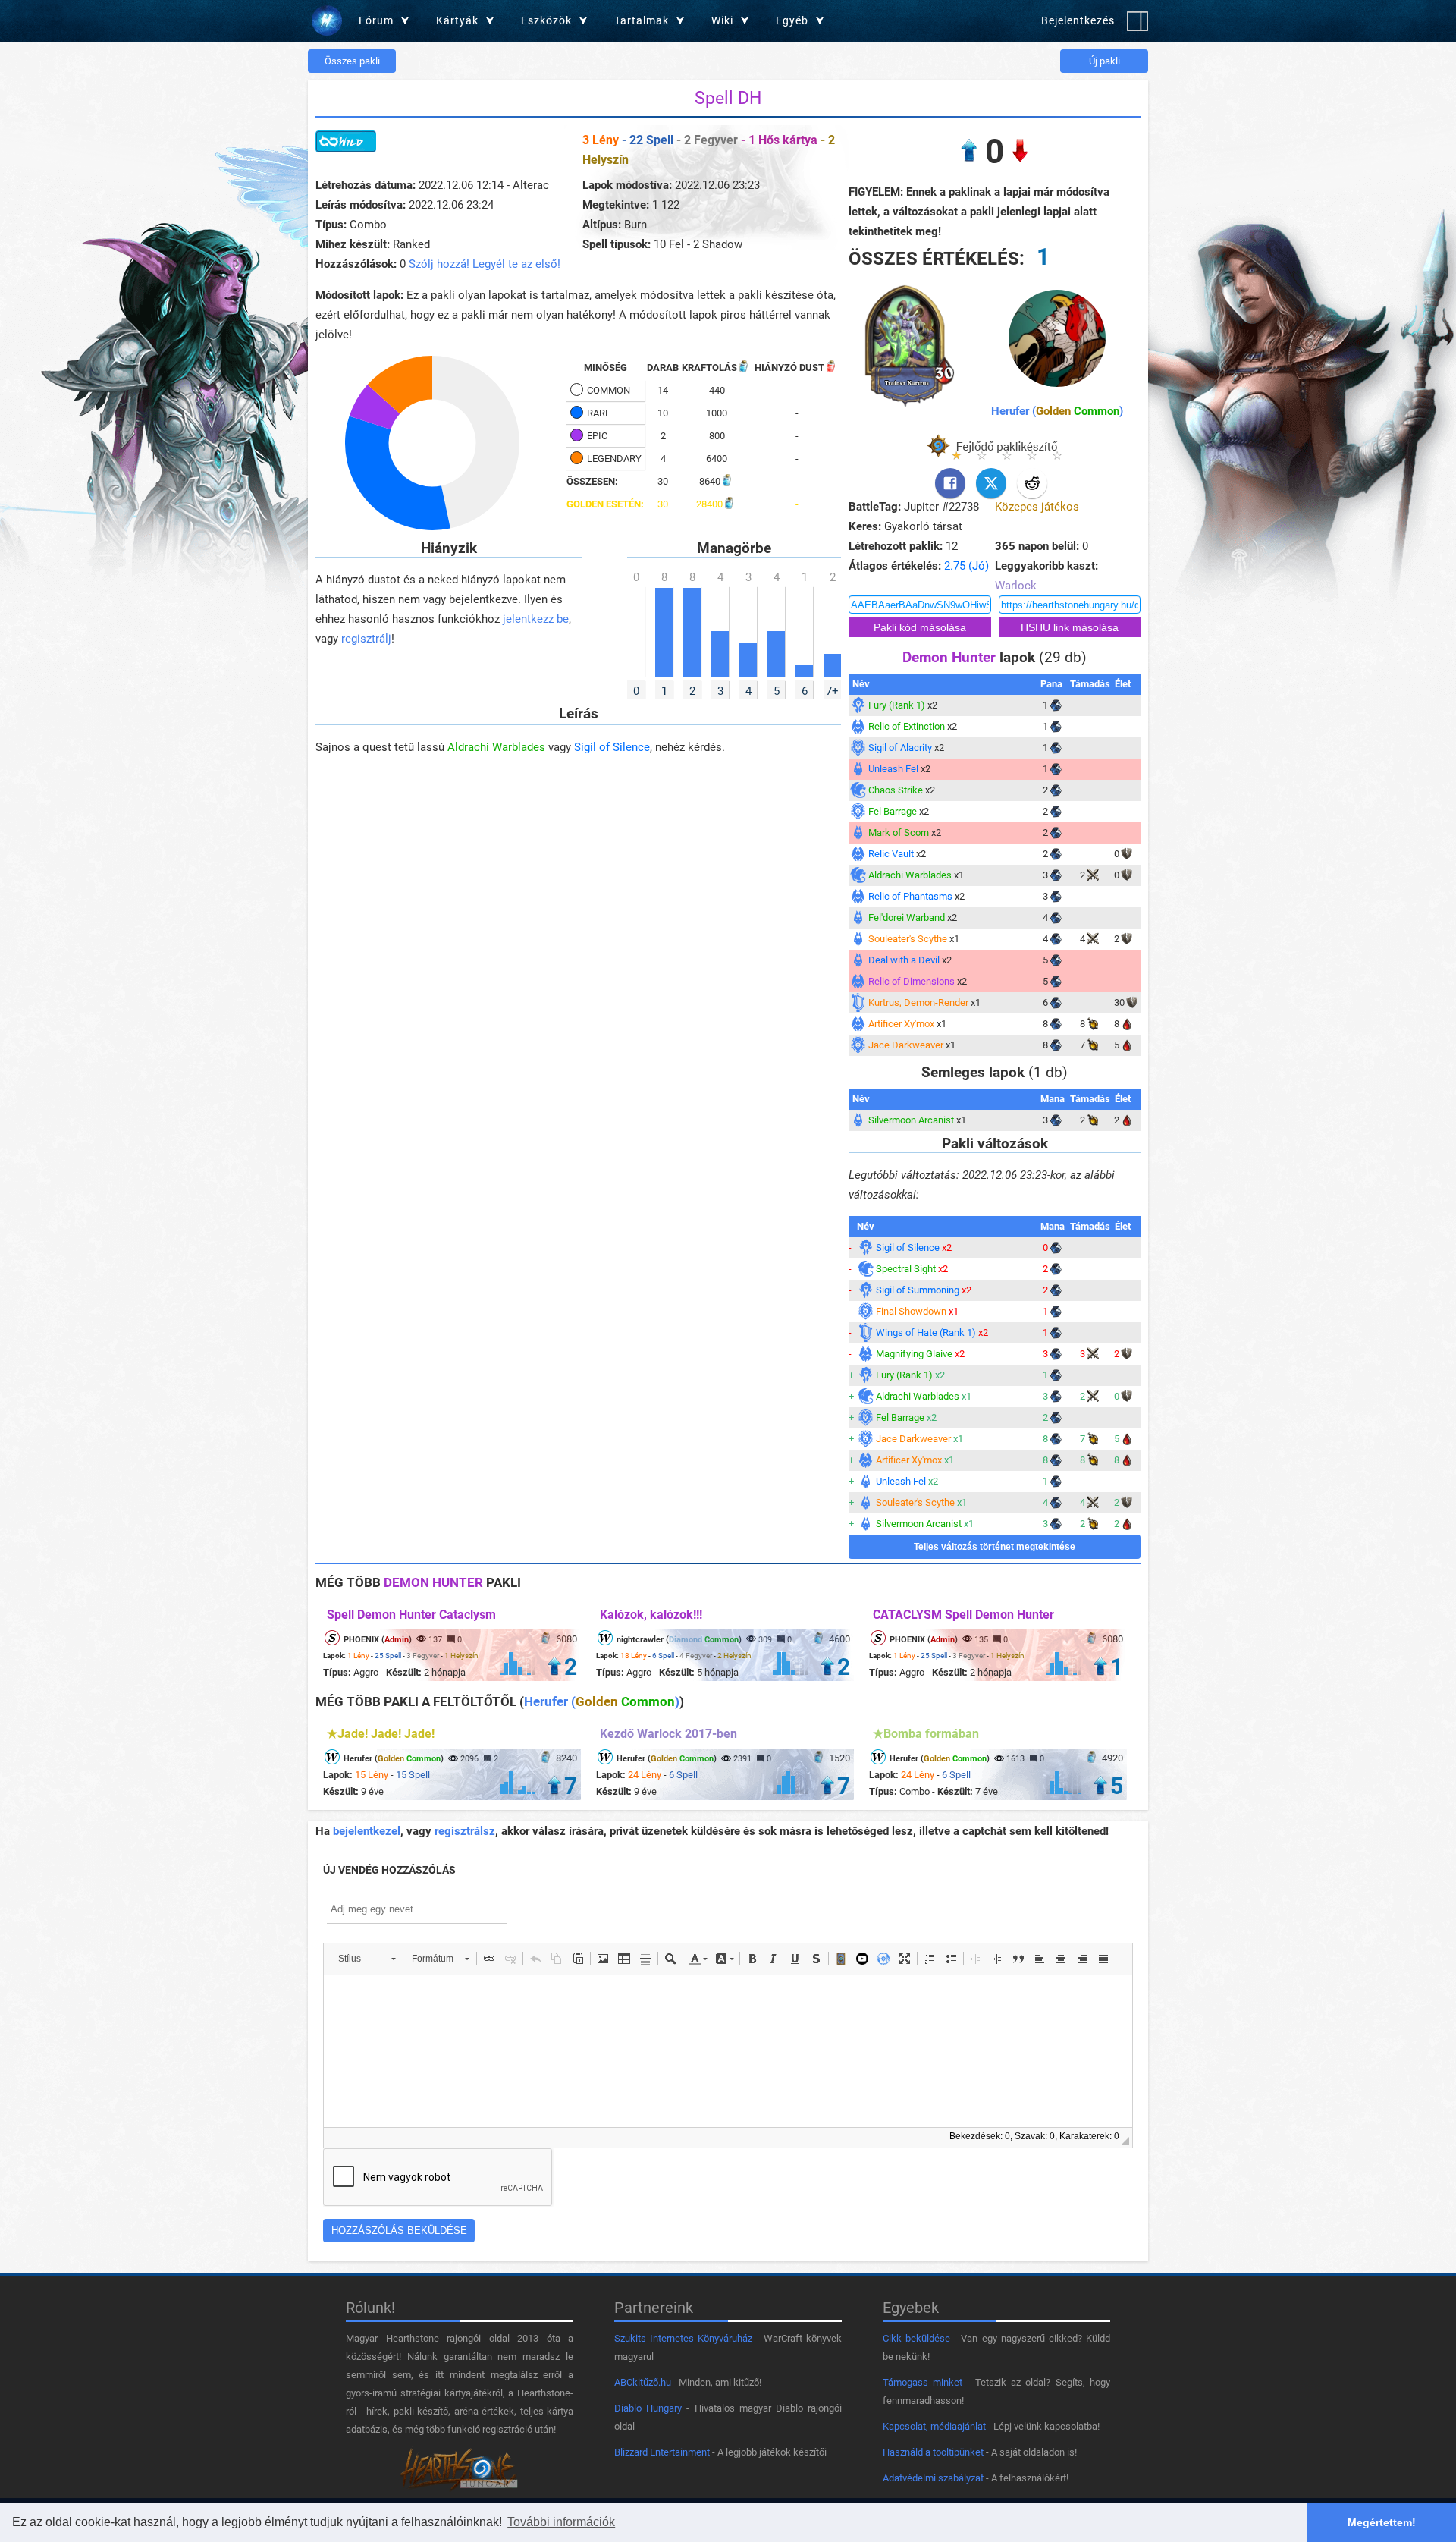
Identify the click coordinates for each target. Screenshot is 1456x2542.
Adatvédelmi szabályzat (933, 2478)
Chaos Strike (896, 790)
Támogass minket (923, 2382)
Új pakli (1105, 61)
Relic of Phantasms (910, 896)
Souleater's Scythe (908, 939)
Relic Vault (891, 854)
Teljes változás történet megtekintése (995, 1547)
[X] (991, 483)
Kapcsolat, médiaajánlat (934, 2426)
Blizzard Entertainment (662, 2452)
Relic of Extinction (907, 726)
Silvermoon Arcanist (911, 1120)
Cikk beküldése (916, 2338)
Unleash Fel (893, 769)
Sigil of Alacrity (900, 748)
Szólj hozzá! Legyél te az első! (485, 264)
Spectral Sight (906, 1269)
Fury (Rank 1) (897, 705)
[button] (367, 1959)
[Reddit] (1032, 483)
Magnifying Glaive (914, 1354)
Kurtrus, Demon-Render (918, 1002)
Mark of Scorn (899, 833)
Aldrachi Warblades (496, 747)
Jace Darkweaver (906, 1045)
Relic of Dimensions (912, 981)
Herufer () (1057, 411)
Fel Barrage (893, 811)
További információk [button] (561, 2522)
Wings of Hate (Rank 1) (926, 1332)
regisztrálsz (465, 1831)
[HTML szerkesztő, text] (728, 2051)
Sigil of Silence (612, 747)
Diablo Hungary (648, 2408)
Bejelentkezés (1078, 20)
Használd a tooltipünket (933, 2452)
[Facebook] (950, 483)
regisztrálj (366, 639)
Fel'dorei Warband (907, 918)
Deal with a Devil (904, 960)
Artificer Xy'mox (901, 1024)
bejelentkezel (367, 1831)
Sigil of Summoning (918, 1290)
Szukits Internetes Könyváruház (683, 2338)
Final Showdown (911, 1311)
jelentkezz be (536, 619)
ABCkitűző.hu (643, 2382)
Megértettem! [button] (1382, 2522)
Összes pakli (352, 61)
